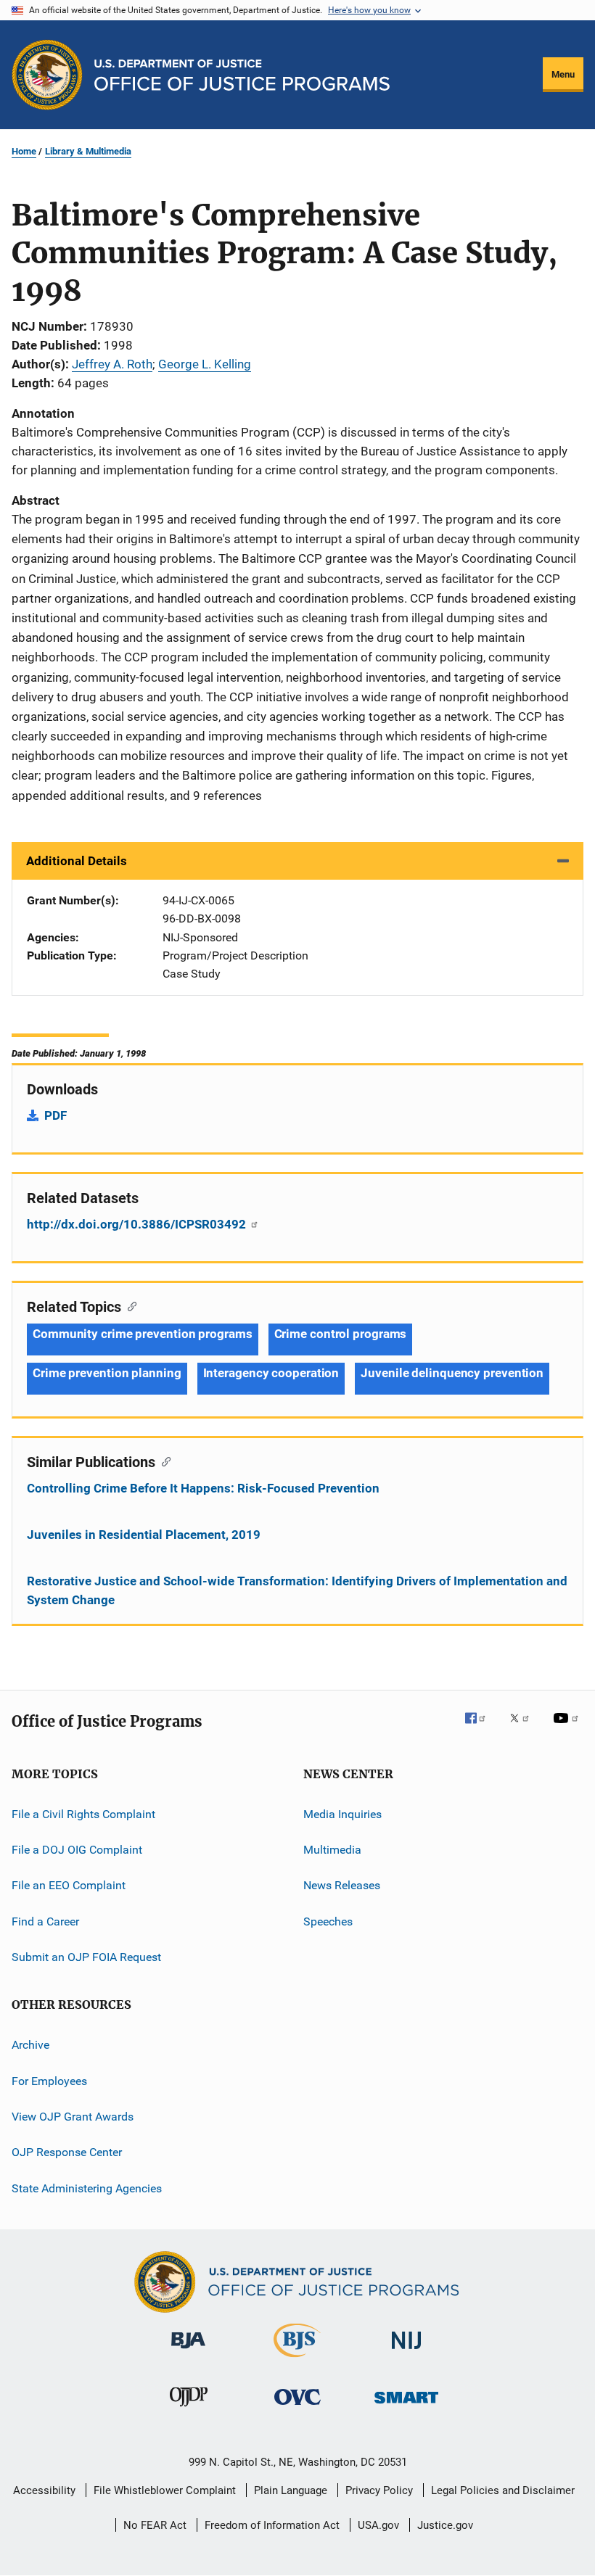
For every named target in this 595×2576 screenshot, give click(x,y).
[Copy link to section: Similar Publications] (163, 1461)
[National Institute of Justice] (406, 2352)
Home (24, 151)
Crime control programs (341, 1334)
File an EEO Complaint (69, 1885)
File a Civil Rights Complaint (83, 1813)
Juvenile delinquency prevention (452, 1373)
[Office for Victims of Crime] (297, 2407)
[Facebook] (481, 1728)
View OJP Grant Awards (73, 2117)
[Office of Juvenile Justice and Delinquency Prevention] (189, 2409)
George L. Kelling (205, 364)
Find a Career (45, 1921)
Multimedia (332, 1850)
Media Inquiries (342, 1813)
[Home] (242, 75)
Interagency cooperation (271, 1373)
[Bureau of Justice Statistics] (297, 2360)
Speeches (328, 1921)
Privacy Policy (379, 2490)
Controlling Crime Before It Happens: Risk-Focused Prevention (203, 1488)
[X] (525, 1728)
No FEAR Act (155, 2525)
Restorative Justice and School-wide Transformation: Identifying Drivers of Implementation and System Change (297, 1590)
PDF (56, 1115)
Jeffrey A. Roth (112, 364)
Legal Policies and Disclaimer (503, 2490)
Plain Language (291, 2490)
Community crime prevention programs (143, 1334)
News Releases (342, 1885)
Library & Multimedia (88, 151)
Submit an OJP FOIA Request (86, 1957)
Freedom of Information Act (272, 2525)
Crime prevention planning (107, 1373)
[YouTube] (568, 1728)
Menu (563, 74)
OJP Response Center (67, 2152)
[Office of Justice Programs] (47, 75)
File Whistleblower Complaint (165, 2490)
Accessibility (44, 2490)
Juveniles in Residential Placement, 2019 (144, 1535)
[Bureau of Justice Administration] (188, 2351)
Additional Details (77, 861)
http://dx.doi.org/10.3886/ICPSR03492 (138, 1224)
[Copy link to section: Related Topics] (129, 1305)
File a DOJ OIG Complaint (77, 1850)
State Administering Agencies (87, 2188)
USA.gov (378, 2525)
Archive (30, 2045)
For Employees (49, 2081)
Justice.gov (445, 2525)
